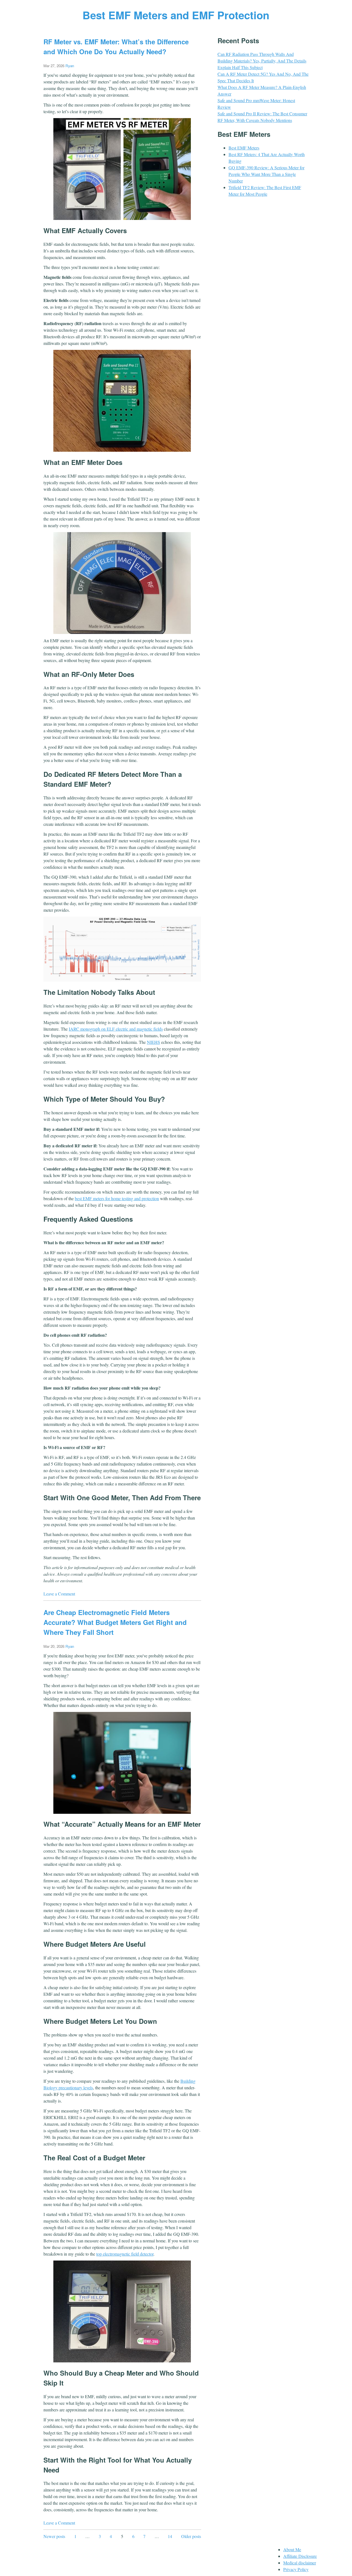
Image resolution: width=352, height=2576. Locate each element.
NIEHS (153, 1042)
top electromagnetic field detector (125, 2254)
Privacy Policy (296, 2569)
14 (170, 2536)
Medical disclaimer (300, 2563)
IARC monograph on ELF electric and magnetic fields (116, 1029)
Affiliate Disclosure (300, 2556)
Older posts (191, 2536)
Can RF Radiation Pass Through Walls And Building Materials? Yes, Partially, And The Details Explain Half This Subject (262, 61)
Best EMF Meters (244, 148)
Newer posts (54, 2536)
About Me (292, 2549)
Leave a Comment (59, 1594)
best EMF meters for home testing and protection (117, 1198)
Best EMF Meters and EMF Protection (176, 15)
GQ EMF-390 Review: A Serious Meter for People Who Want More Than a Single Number (266, 174)
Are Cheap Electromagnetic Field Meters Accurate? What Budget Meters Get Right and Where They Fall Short (115, 1622)
